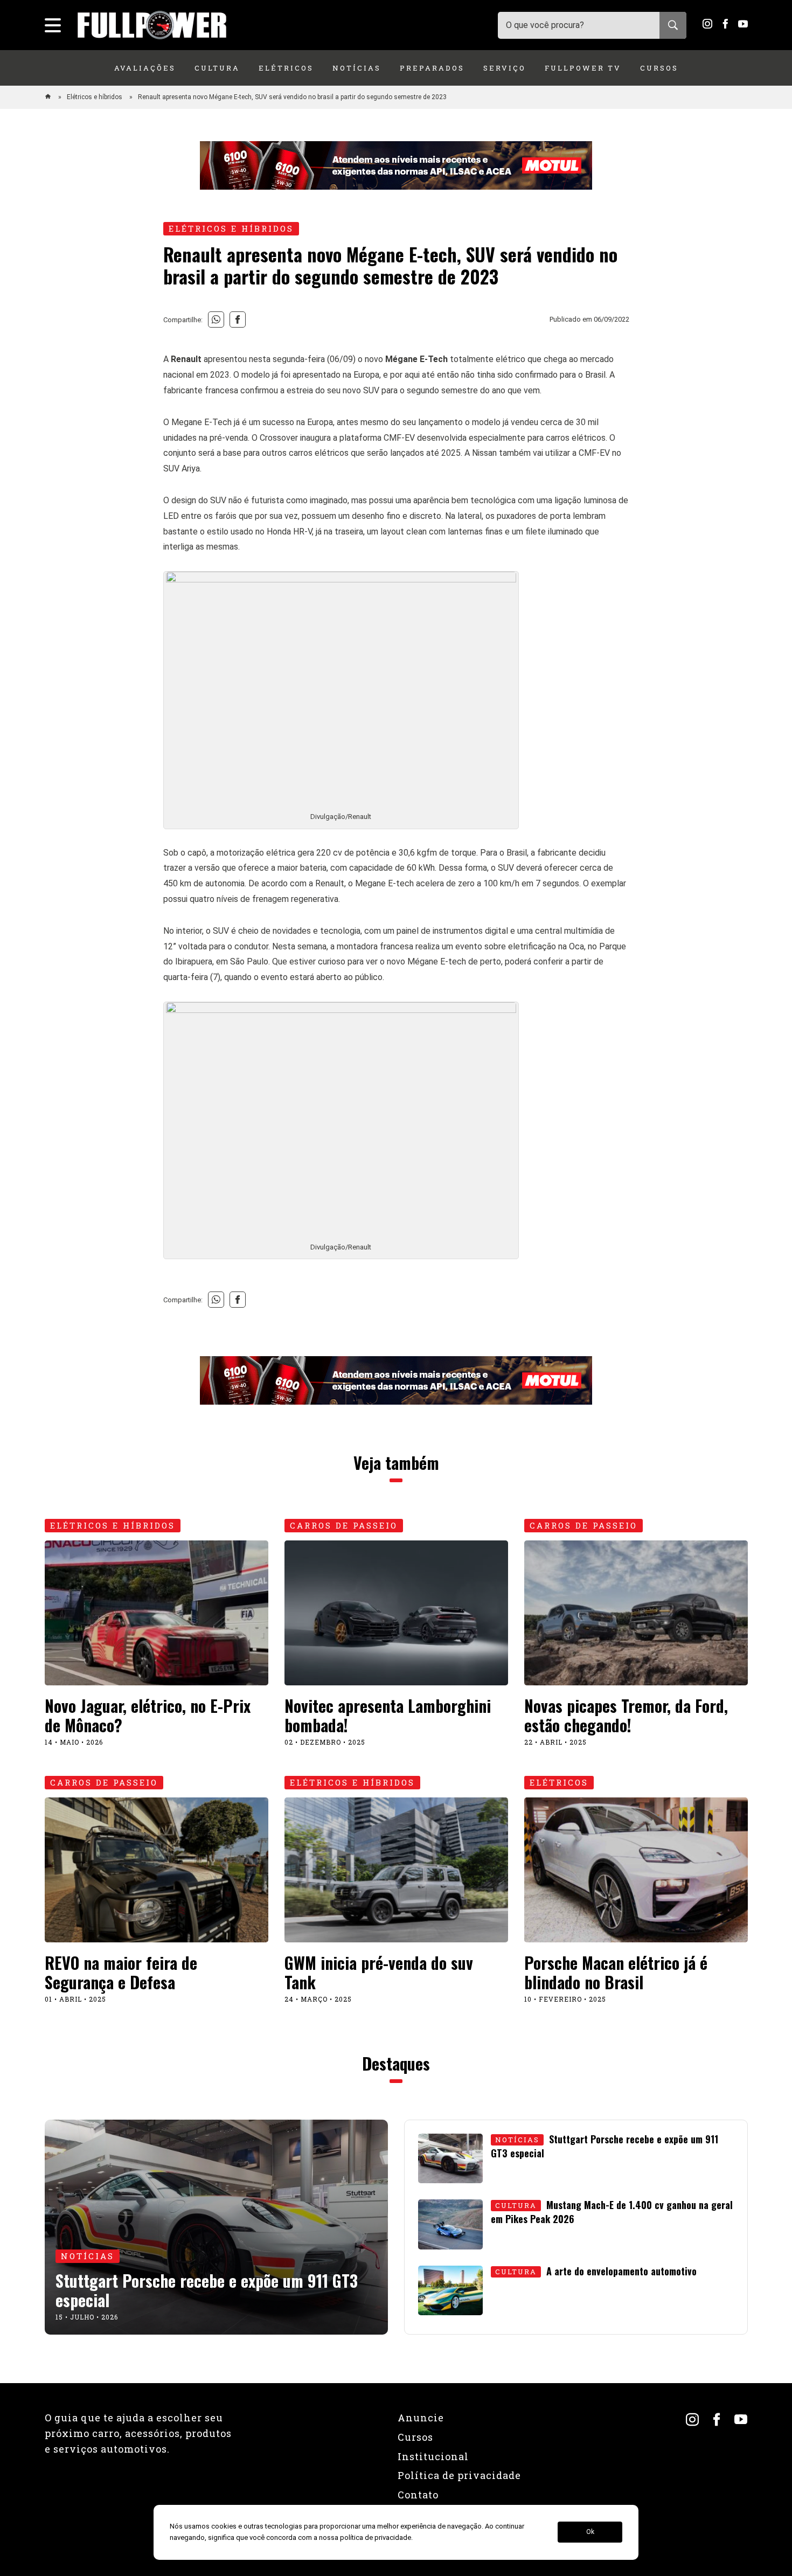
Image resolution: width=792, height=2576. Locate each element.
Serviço (505, 68)
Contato (418, 2495)
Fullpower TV (583, 68)
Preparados (432, 68)
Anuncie (421, 2418)
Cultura (217, 68)
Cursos (659, 68)
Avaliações (145, 68)
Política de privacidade (459, 2475)
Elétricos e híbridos (95, 97)
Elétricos (286, 68)
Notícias (357, 68)
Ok (590, 2532)
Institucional (433, 2456)
